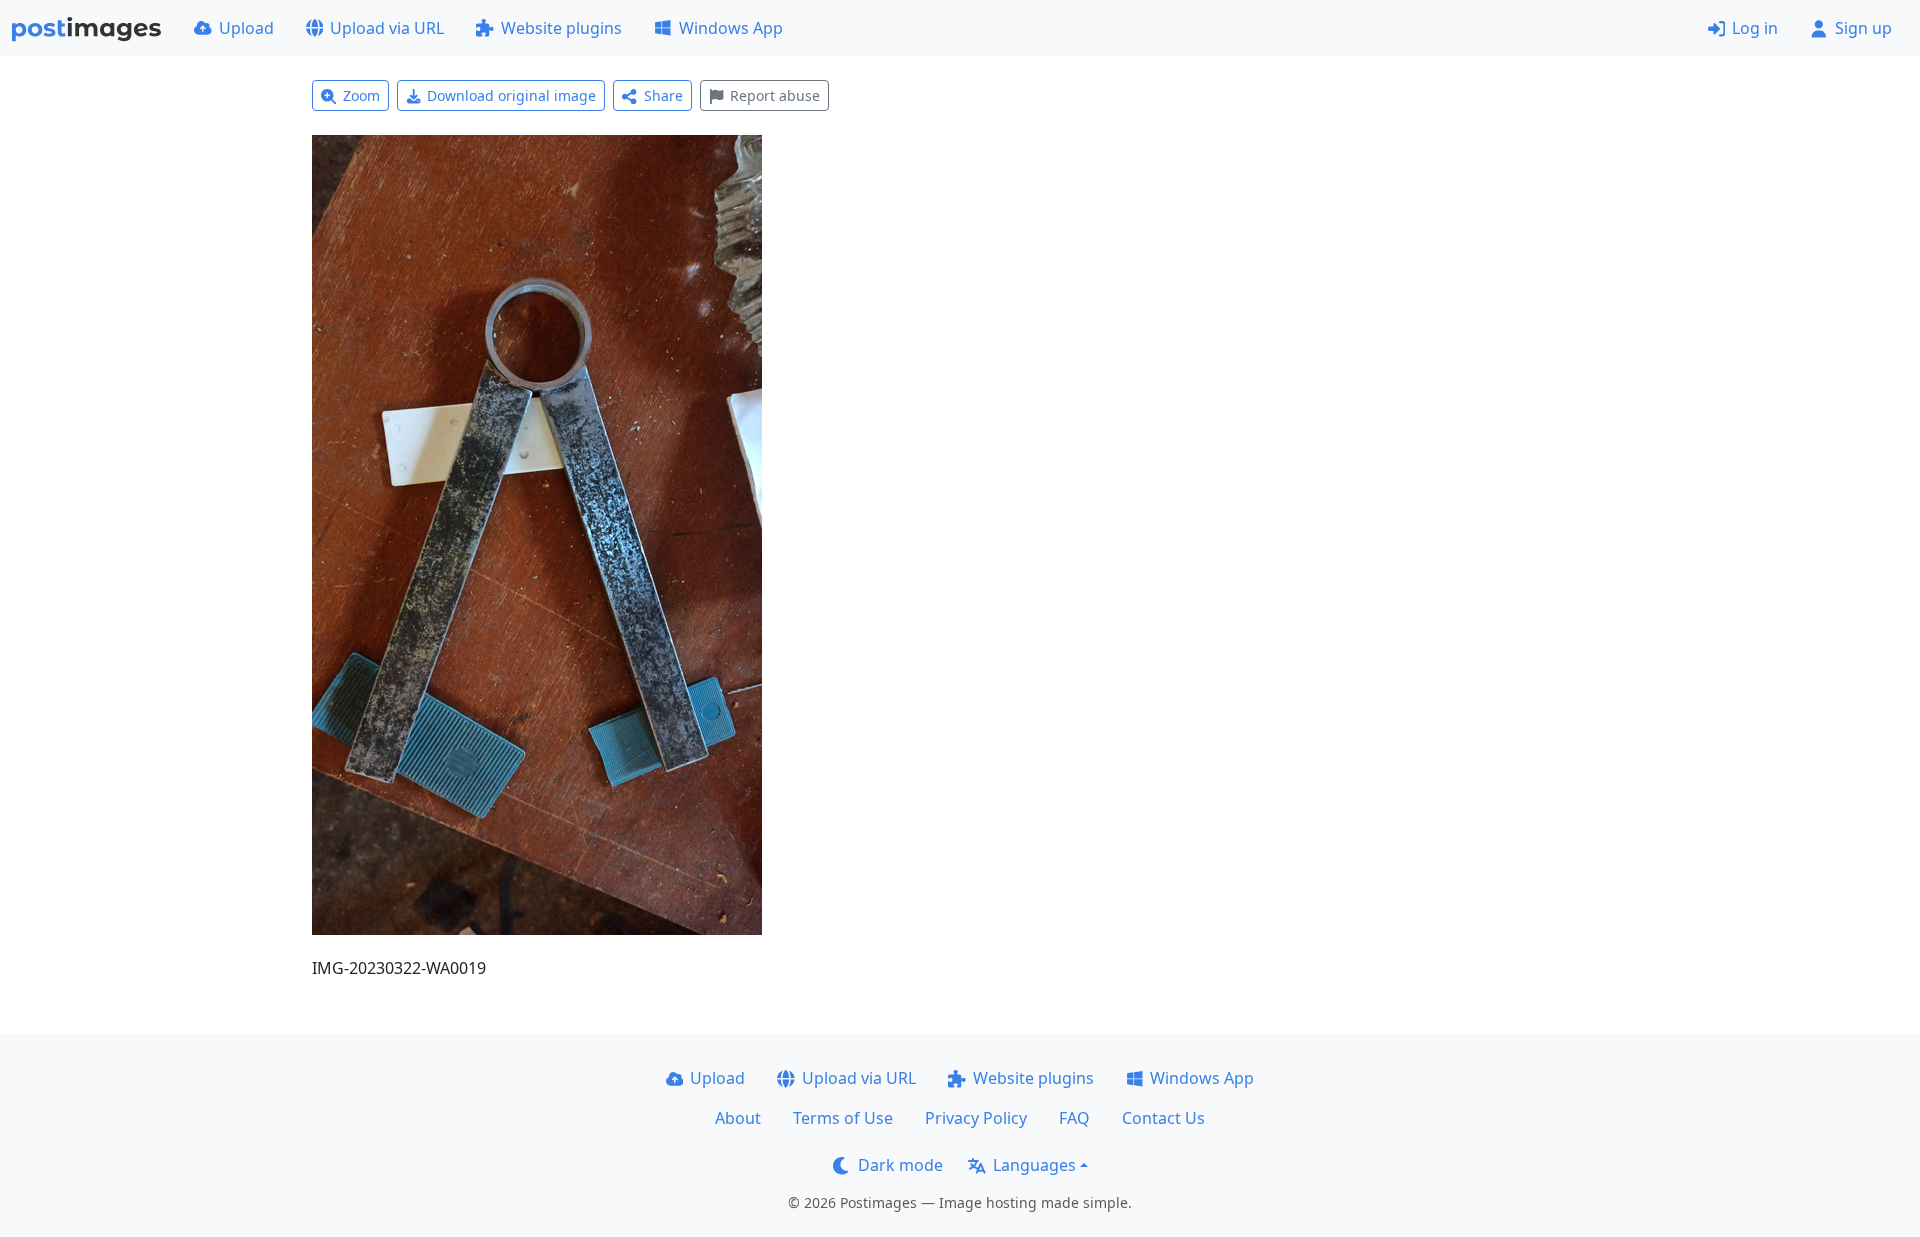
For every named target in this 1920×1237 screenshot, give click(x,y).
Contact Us (1163, 1118)
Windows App (731, 28)
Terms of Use (843, 1118)
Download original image (511, 95)
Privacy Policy (976, 1118)
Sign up (1863, 28)
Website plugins (561, 28)
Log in (1755, 28)
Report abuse (775, 95)
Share (663, 95)
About (738, 1118)
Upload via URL (387, 28)
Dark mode (900, 1165)
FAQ (1074, 1118)
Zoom (361, 95)
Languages (1034, 1165)
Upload (246, 28)
